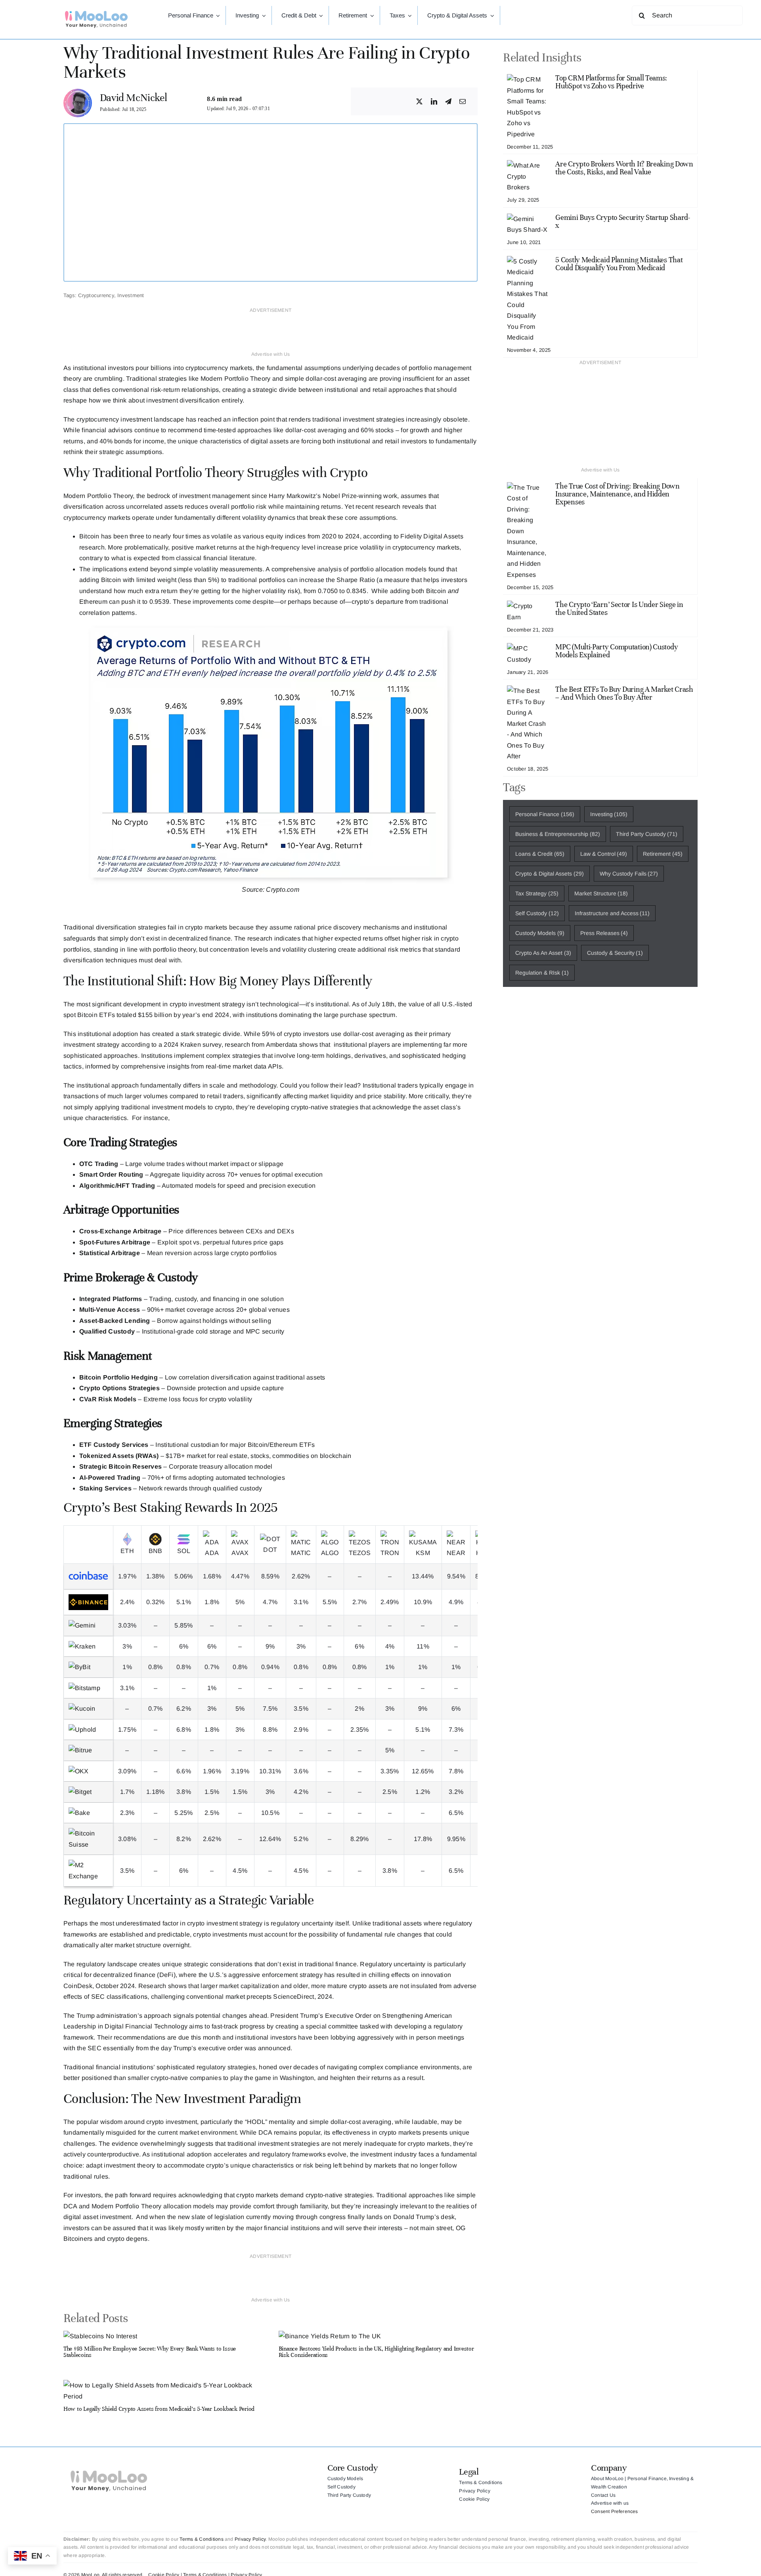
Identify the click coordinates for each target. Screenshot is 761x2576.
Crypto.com (282, 890)
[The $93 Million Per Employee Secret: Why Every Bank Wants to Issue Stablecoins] (100, 2336)
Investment (131, 295)
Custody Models (540, 933)
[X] (419, 102)
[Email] (463, 102)
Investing (609, 814)
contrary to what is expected (120, 558)
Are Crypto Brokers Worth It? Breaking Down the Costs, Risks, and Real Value (624, 168)
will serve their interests (367, 2228)
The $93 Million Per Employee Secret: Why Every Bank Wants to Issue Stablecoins (150, 2352)
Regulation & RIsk (542, 973)
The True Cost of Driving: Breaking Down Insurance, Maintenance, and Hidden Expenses (617, 494)
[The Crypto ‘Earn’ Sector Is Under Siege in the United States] (527, 606)
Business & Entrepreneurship (558, 834)
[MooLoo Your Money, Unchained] (96, 13)
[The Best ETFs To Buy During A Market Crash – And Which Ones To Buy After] (527, 691)
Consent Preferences (614, 2511)
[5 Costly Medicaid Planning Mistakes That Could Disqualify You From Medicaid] (527, 261)
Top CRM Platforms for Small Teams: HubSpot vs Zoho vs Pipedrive (611, 82)
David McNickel (134, 98)
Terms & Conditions (201, 2539)
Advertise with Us (271, 354)
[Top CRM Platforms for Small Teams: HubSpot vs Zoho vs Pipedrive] (527, 79)
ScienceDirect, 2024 (303, 1997)
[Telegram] (448, 102)
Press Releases (604, 933)
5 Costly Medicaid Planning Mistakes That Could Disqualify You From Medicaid (619, 264)
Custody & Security (615, 953)
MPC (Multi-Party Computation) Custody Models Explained (617, 651)
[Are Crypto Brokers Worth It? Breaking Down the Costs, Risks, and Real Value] (527, 165)
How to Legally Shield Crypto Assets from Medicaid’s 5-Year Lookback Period (159, 2409)
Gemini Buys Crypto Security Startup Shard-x (622, 221)
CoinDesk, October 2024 (99, 1986)
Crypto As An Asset (543, 953)
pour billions (153, 368)
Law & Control (604, 854)
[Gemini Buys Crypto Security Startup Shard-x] (527, 219)
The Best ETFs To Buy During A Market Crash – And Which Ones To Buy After (624, 693)
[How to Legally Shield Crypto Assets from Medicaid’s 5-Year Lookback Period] (163, 2385)
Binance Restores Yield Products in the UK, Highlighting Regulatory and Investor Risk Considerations (376, 2352)
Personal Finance (545, 814)
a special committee (329, 2026)
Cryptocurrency (96, 295)
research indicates (274, 938)
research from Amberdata (261, 1045)
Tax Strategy (537, 893)
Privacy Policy (250, 2539)
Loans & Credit (540, 854)
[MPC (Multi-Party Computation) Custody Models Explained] (527, 648)
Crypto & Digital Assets (550, 874)
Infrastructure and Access (612, 913)
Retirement (663, 854)
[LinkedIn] (434, 102)
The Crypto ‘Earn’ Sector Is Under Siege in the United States (619, 608)
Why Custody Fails (629, 874)
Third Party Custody (647, 834)
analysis (330, 569)
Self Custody (537, 913)
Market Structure (601, 893)
